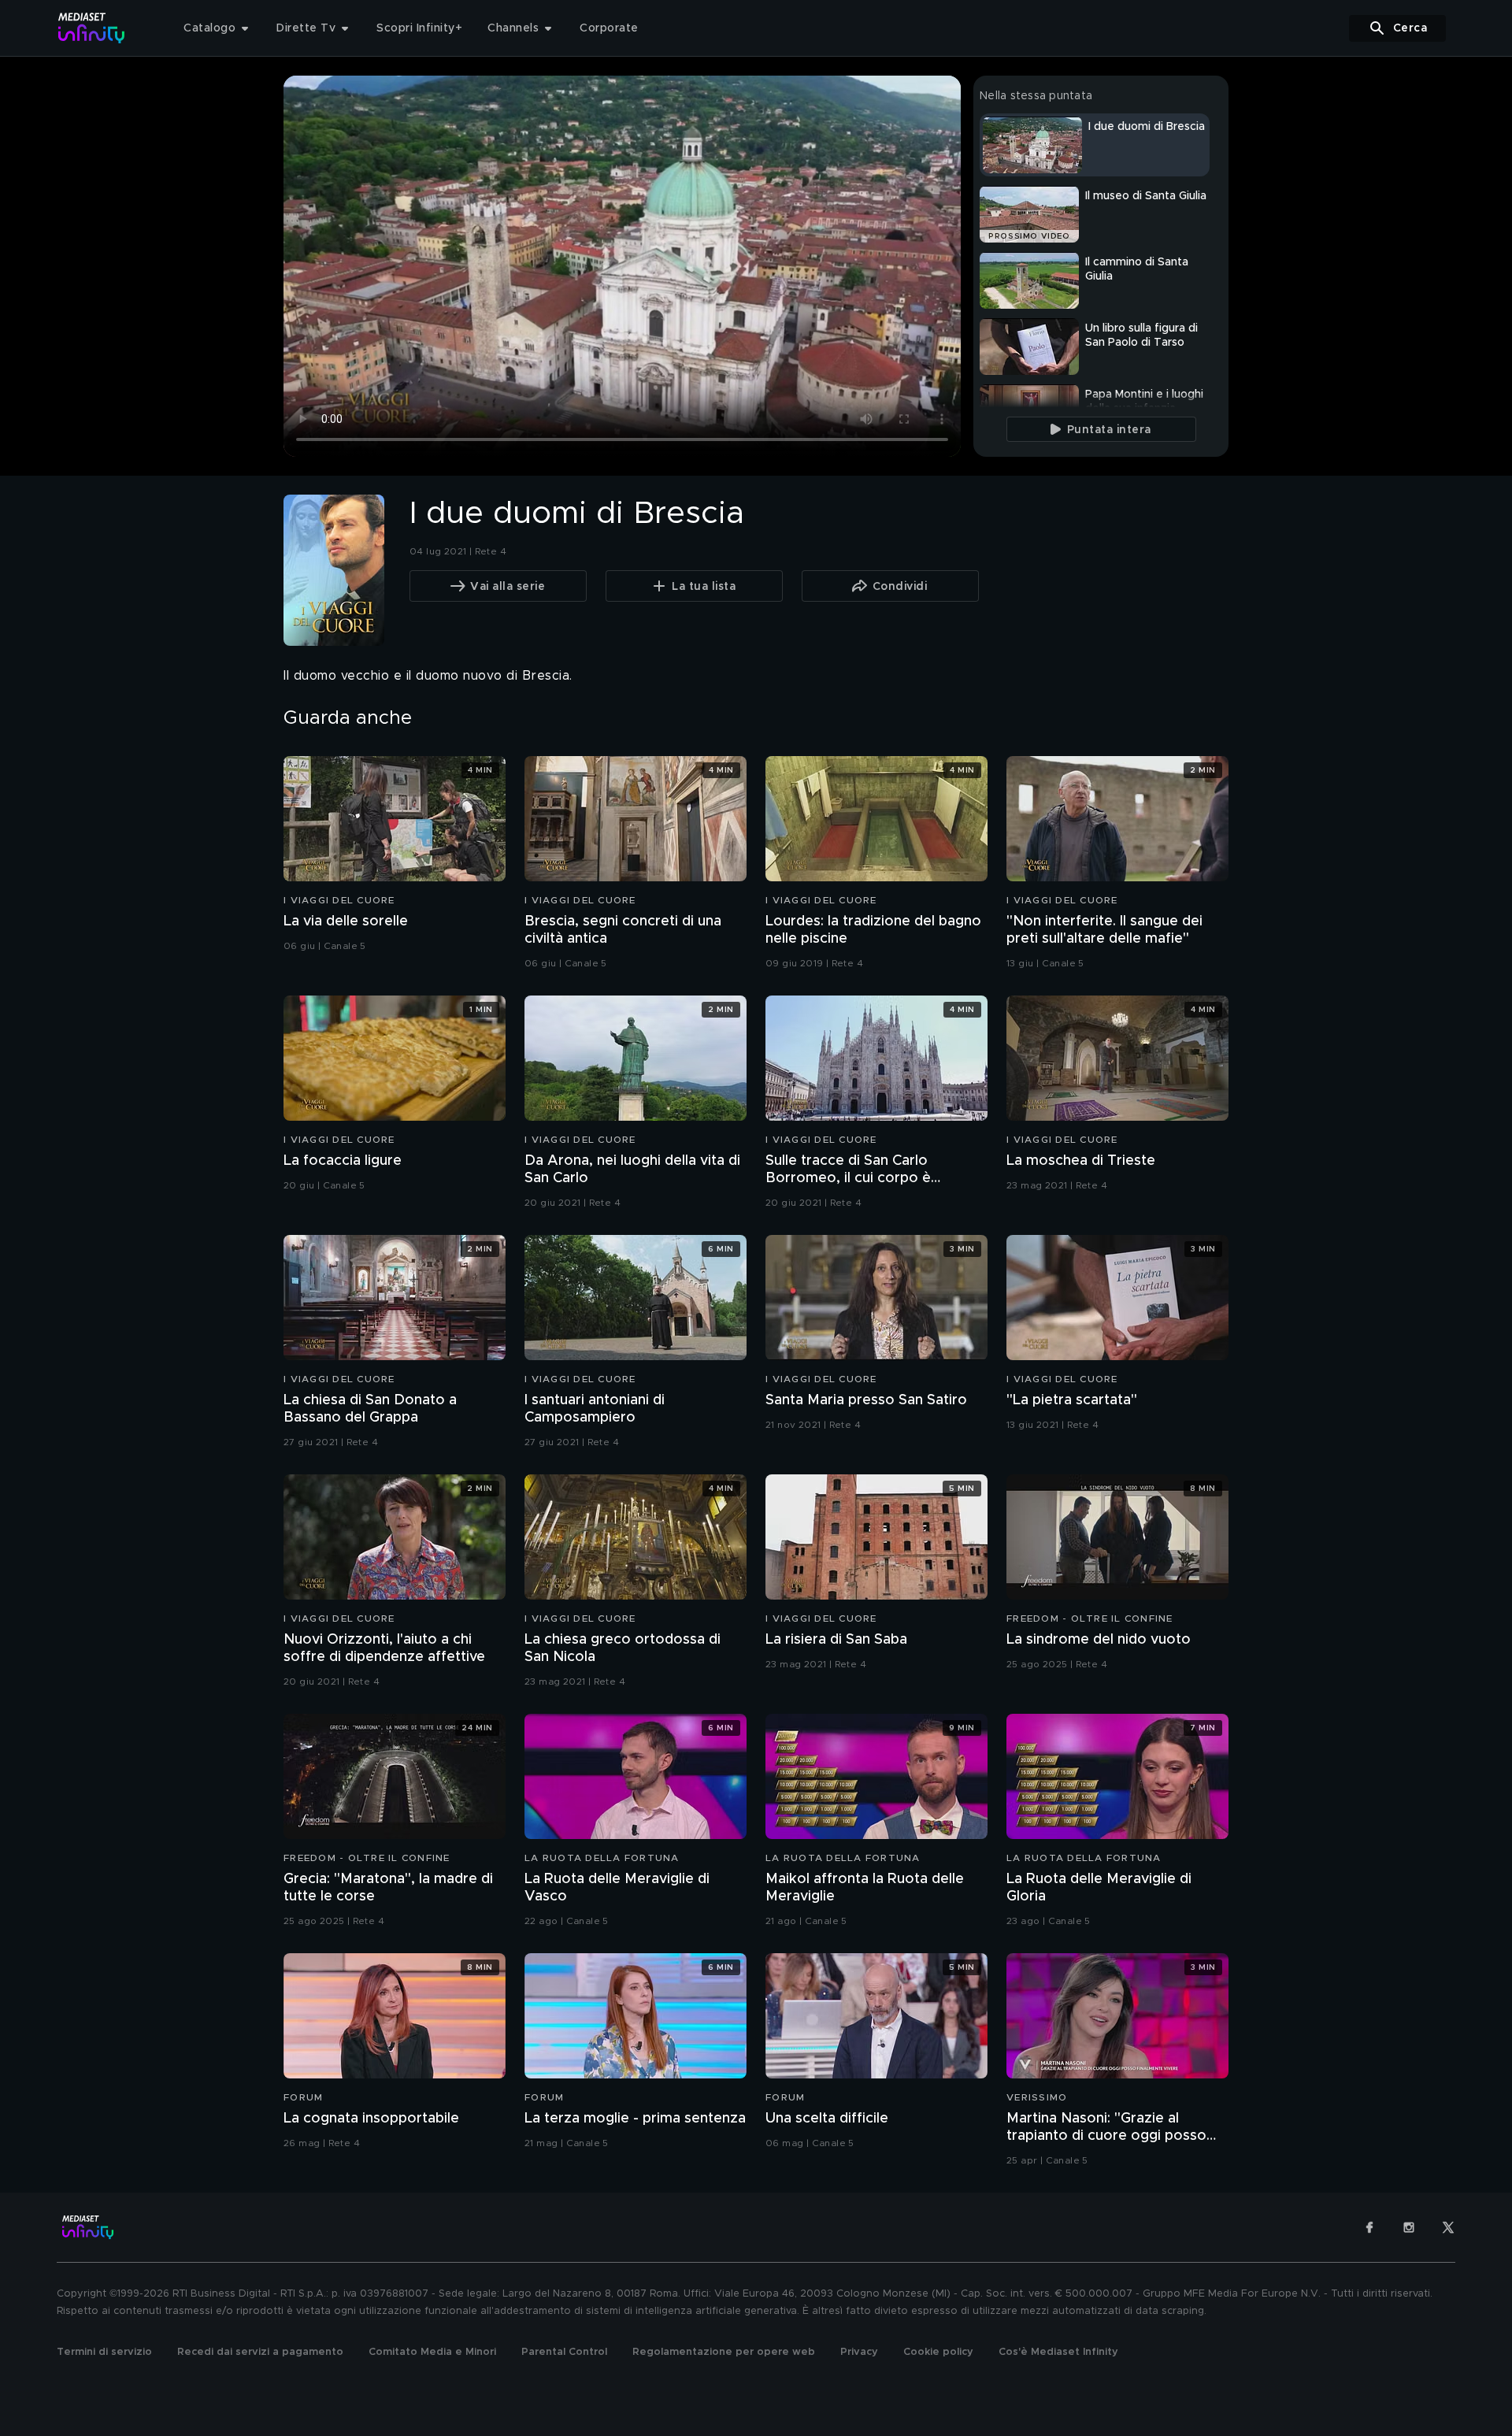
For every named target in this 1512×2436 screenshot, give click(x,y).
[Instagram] (1409, 2227)
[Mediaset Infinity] (92, 28)
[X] (1448, 2227)
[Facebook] (1369, 2227)
